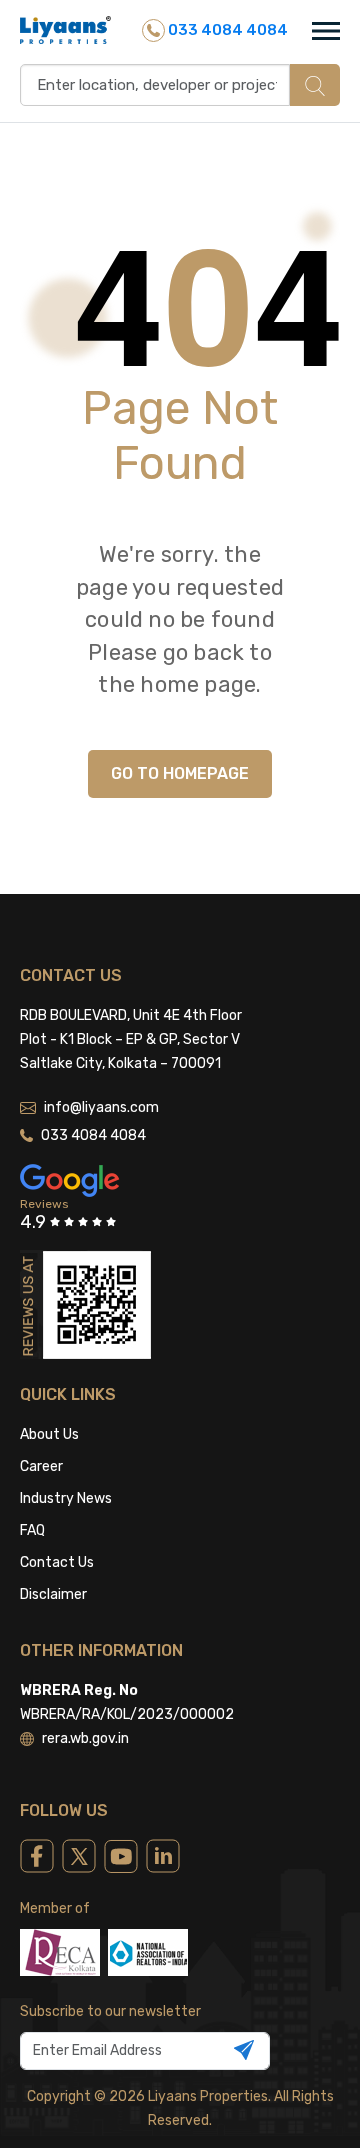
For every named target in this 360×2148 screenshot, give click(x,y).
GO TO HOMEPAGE (180, 773)
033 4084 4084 (226, 30)
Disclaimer (53, 1594)
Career (41, 1466)
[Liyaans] (65, 29)
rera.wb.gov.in (85, 1738)
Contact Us (57, 1562)
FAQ (32, 1530)
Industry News (66, 1498)
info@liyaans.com (101, 1107)
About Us (49, 1434)
